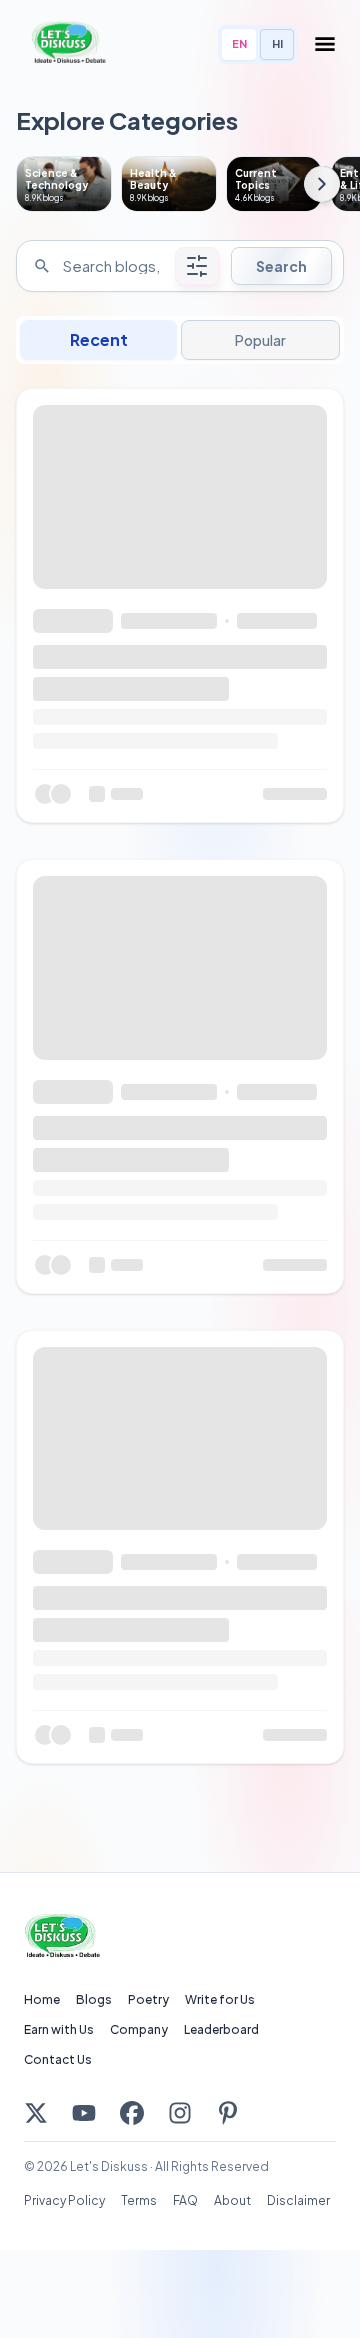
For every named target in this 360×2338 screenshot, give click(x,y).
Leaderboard (221, 2029)
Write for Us (220, 1999)
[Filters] (197, 266)
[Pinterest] (228, 2113)
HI (277, 43)
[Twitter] (36, 2113)
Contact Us (58, 2059)
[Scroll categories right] (322, 184)
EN (239, 43)
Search (281, 266)
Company (139, 2029)
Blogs (94, 1999)
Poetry (148, 1999)
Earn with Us (59, 2029)
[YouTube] (84, 2113)
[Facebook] (132, 2113)
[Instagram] (180, 2113)
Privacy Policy (64, 2200)
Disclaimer (298, 2200)
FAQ (185, 2200)
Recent (99, 339)
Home (42, 1999)
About (232, 2200)
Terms (139, 2200)
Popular (260, 340)
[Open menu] (325, 44)
